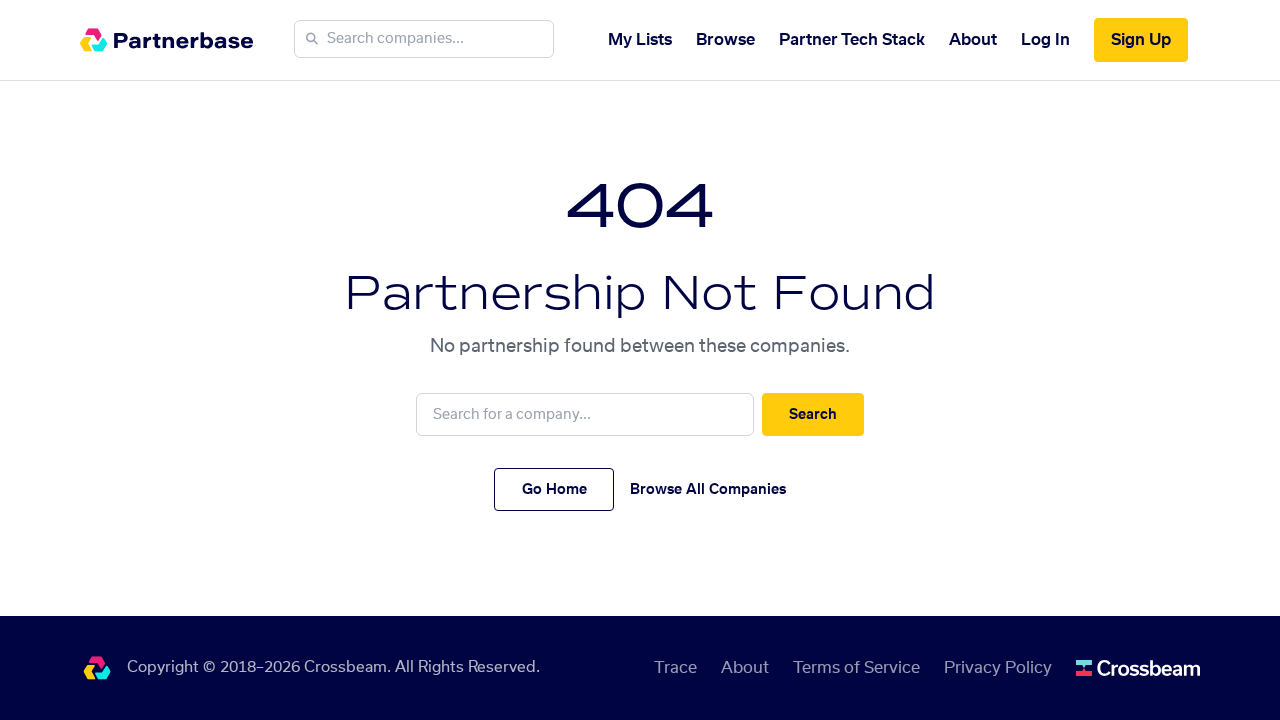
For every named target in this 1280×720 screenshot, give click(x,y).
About (973, 40)
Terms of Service (856, 668)
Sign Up (1141, 40)
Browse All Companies (708, 490)
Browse (725, 40)
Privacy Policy (998, 668)
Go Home (554, 490)
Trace (675, 668)
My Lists (640, 40)
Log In (1045, 40)
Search (813, 415)
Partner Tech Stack (852, 40)
